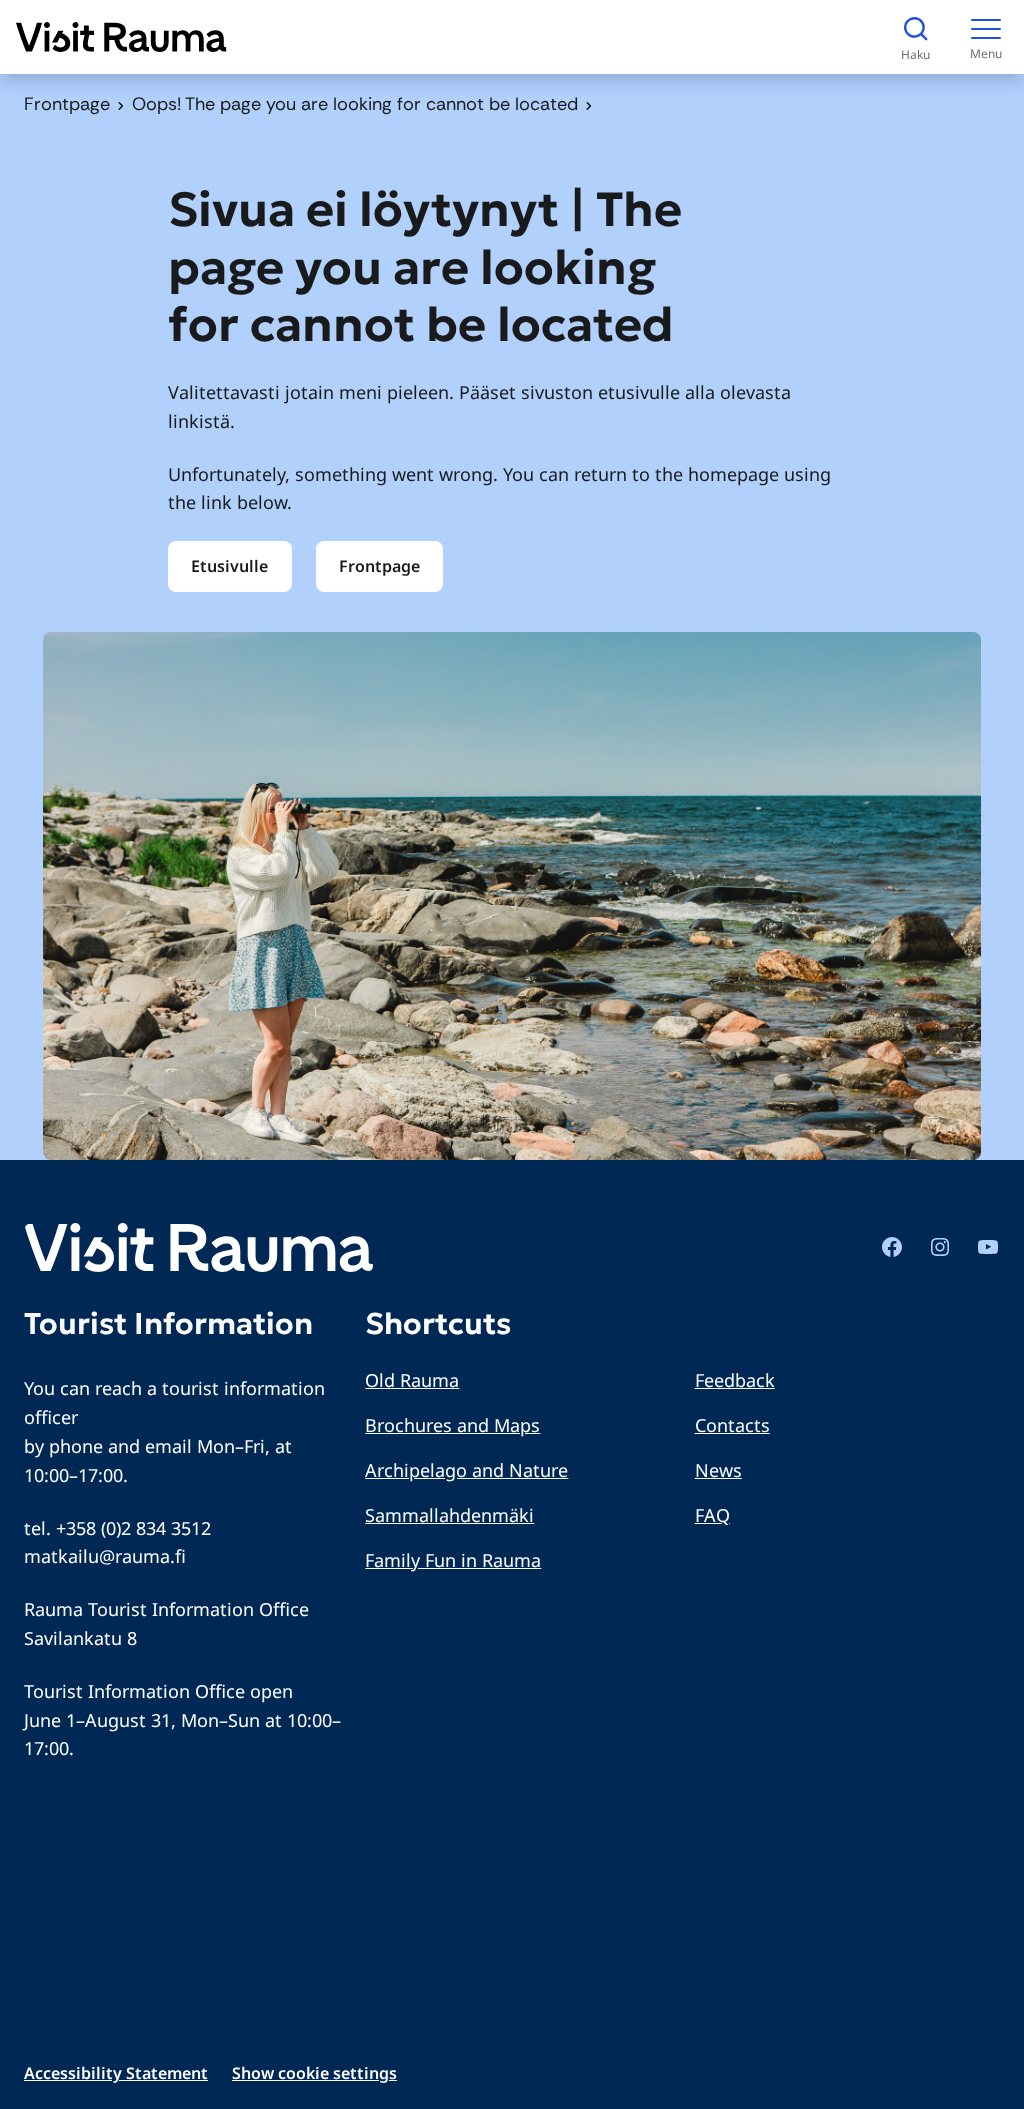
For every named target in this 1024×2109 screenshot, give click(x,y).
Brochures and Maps (452, 1425)
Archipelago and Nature (466, 1470)
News (718, 1470)
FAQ (712, 1515)
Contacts (732, 1425)
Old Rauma (412, 1380)
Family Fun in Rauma (453, 1560)
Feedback (735, 1380)
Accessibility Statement (116, 2073)
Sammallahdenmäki (449, 1515)
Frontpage (67, 104)
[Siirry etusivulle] (121, 37)
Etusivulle (229, 566)
